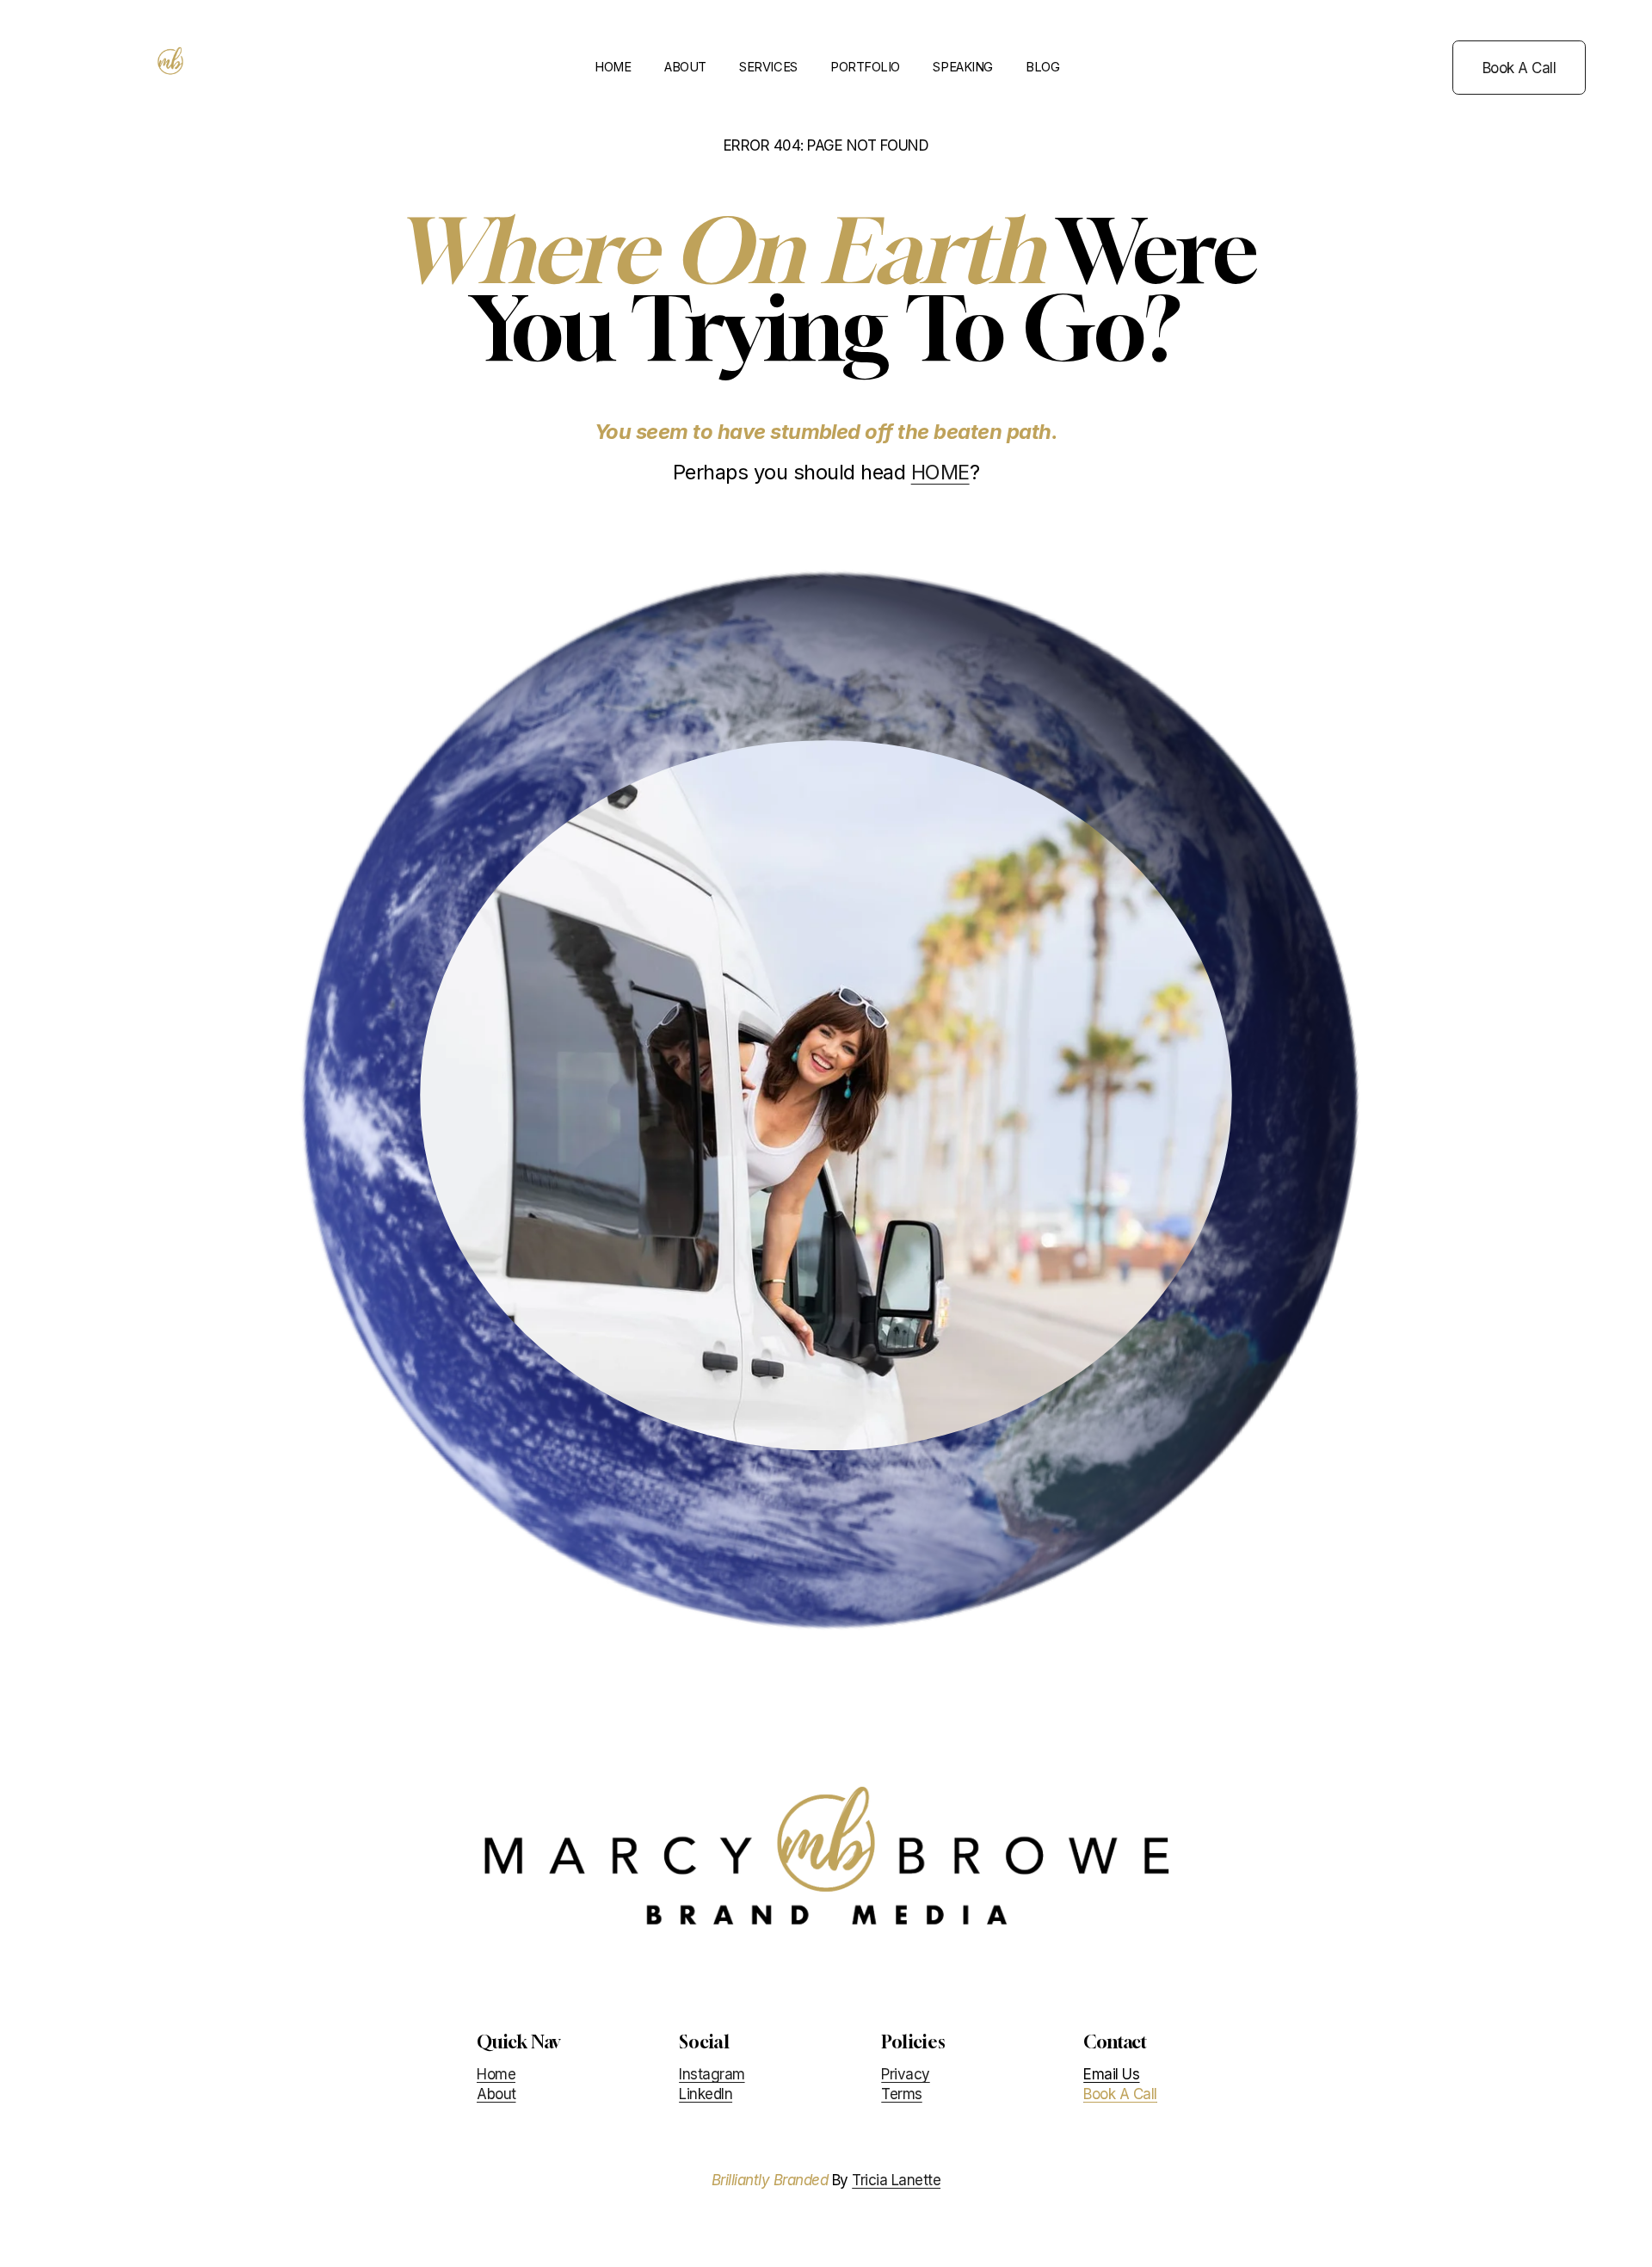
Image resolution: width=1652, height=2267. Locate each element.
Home (496, 2074)
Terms (901, 2093)
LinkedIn (706, 2093)
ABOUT (685, 67)
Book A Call (1519, 68)
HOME (613, 67)
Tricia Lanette (896, 2180)
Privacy (905, 2074)
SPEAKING (962, 67)
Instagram (712, 2074)
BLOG (1042, 67)
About (496, 2093)
